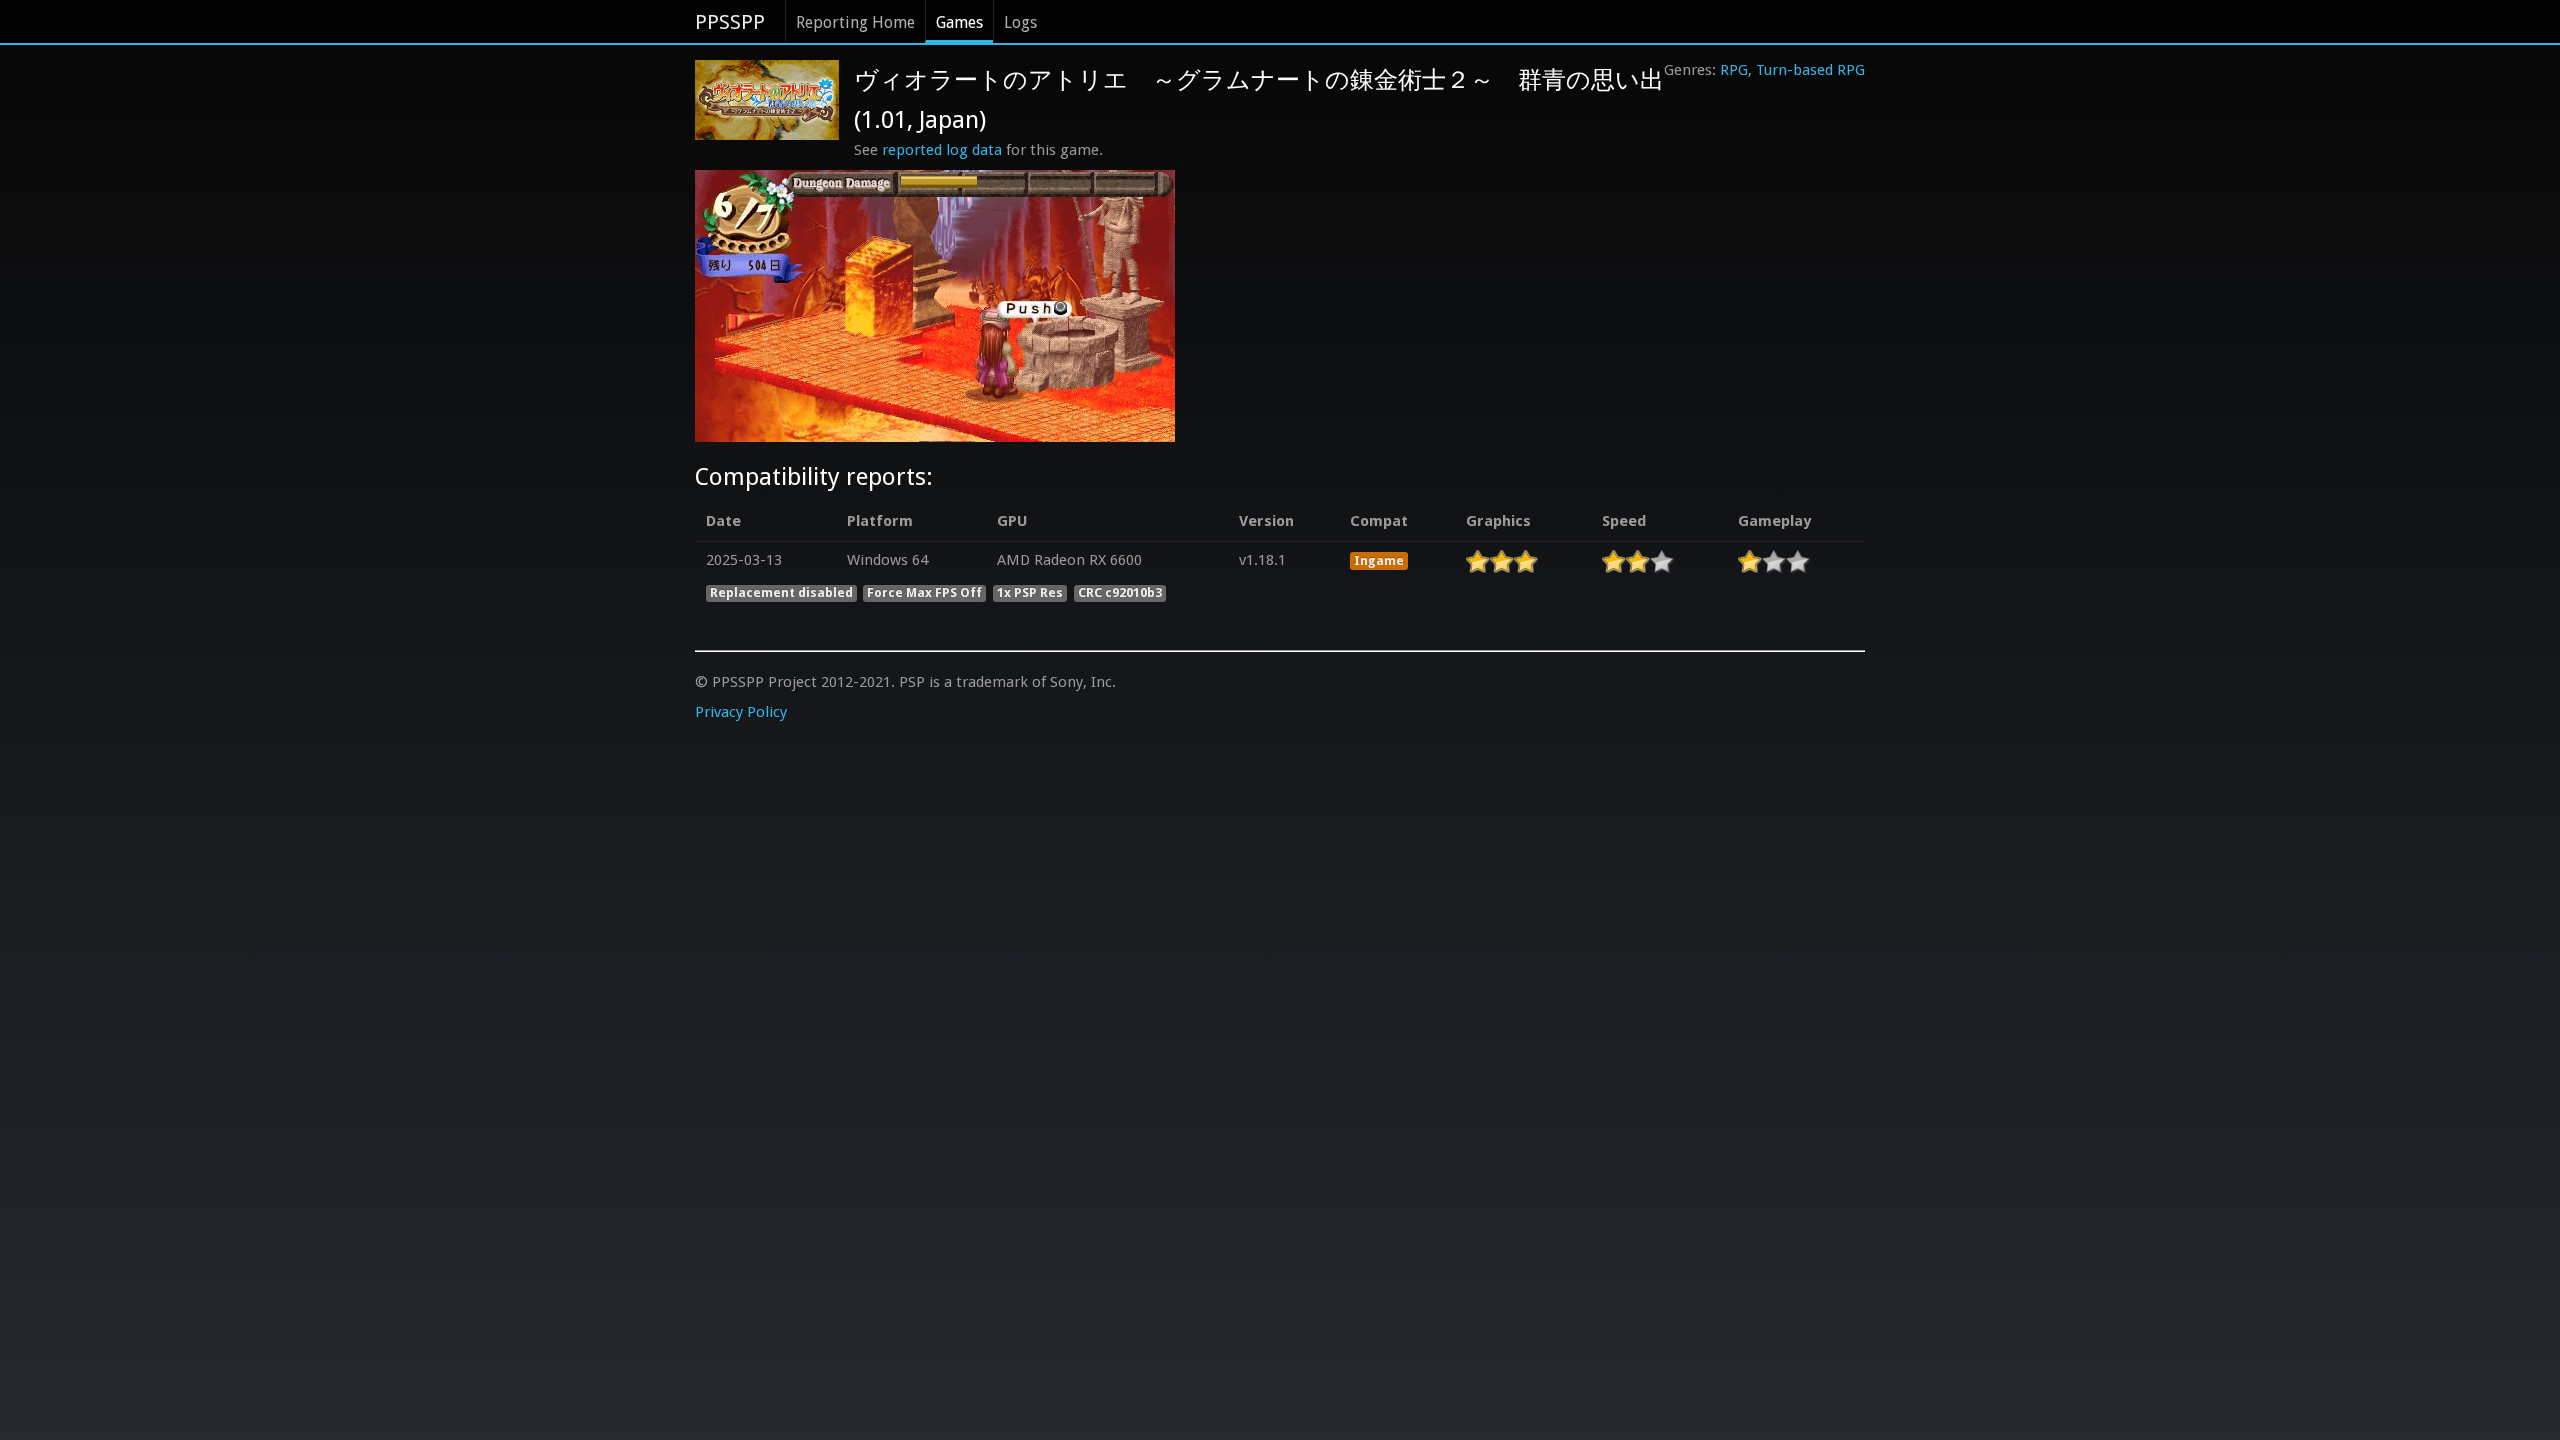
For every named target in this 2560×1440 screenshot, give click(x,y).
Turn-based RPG (1810, 70)
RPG (1734, 70)
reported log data (942, 150)
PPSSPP (730, 22)
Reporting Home (855, 22)
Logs (1020, 22)
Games (959, 22)
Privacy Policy (741, 712)
